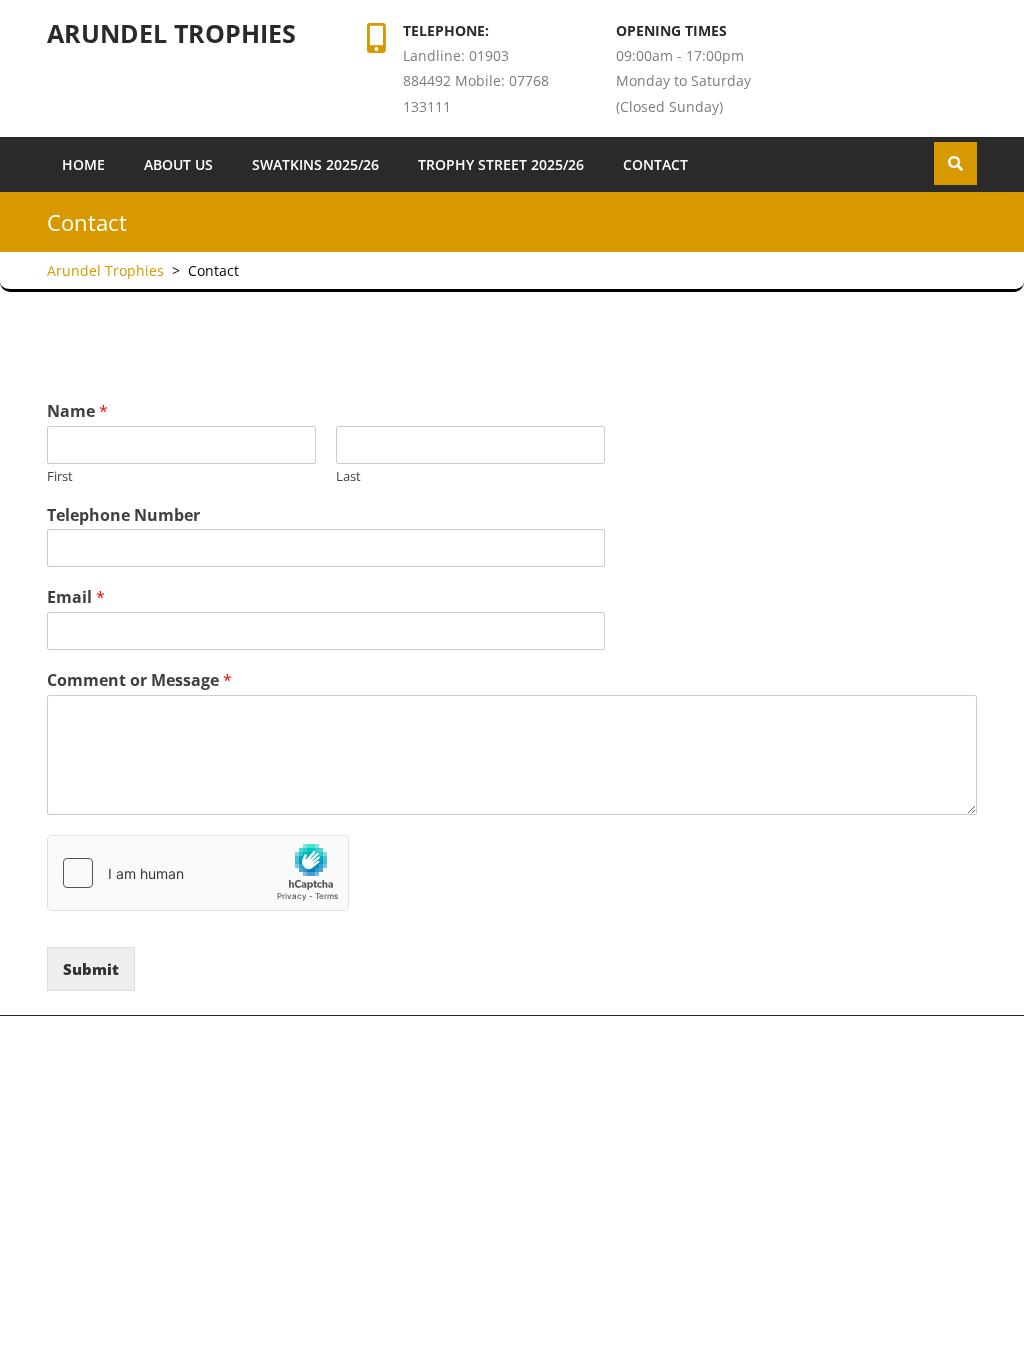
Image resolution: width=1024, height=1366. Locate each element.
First (60, 476)
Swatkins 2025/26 (315, 164)
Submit (91, 969)
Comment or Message (139, 680)
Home (83, 164)
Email (76, 597)
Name (77, 411)
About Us (178, 164)
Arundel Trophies (171, 33)
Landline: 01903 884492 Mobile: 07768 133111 (476, 80)
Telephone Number (123, 515)
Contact (655, 164)
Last (348, 476)
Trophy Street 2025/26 (501, 164)
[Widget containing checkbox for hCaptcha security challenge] (198, 873)
